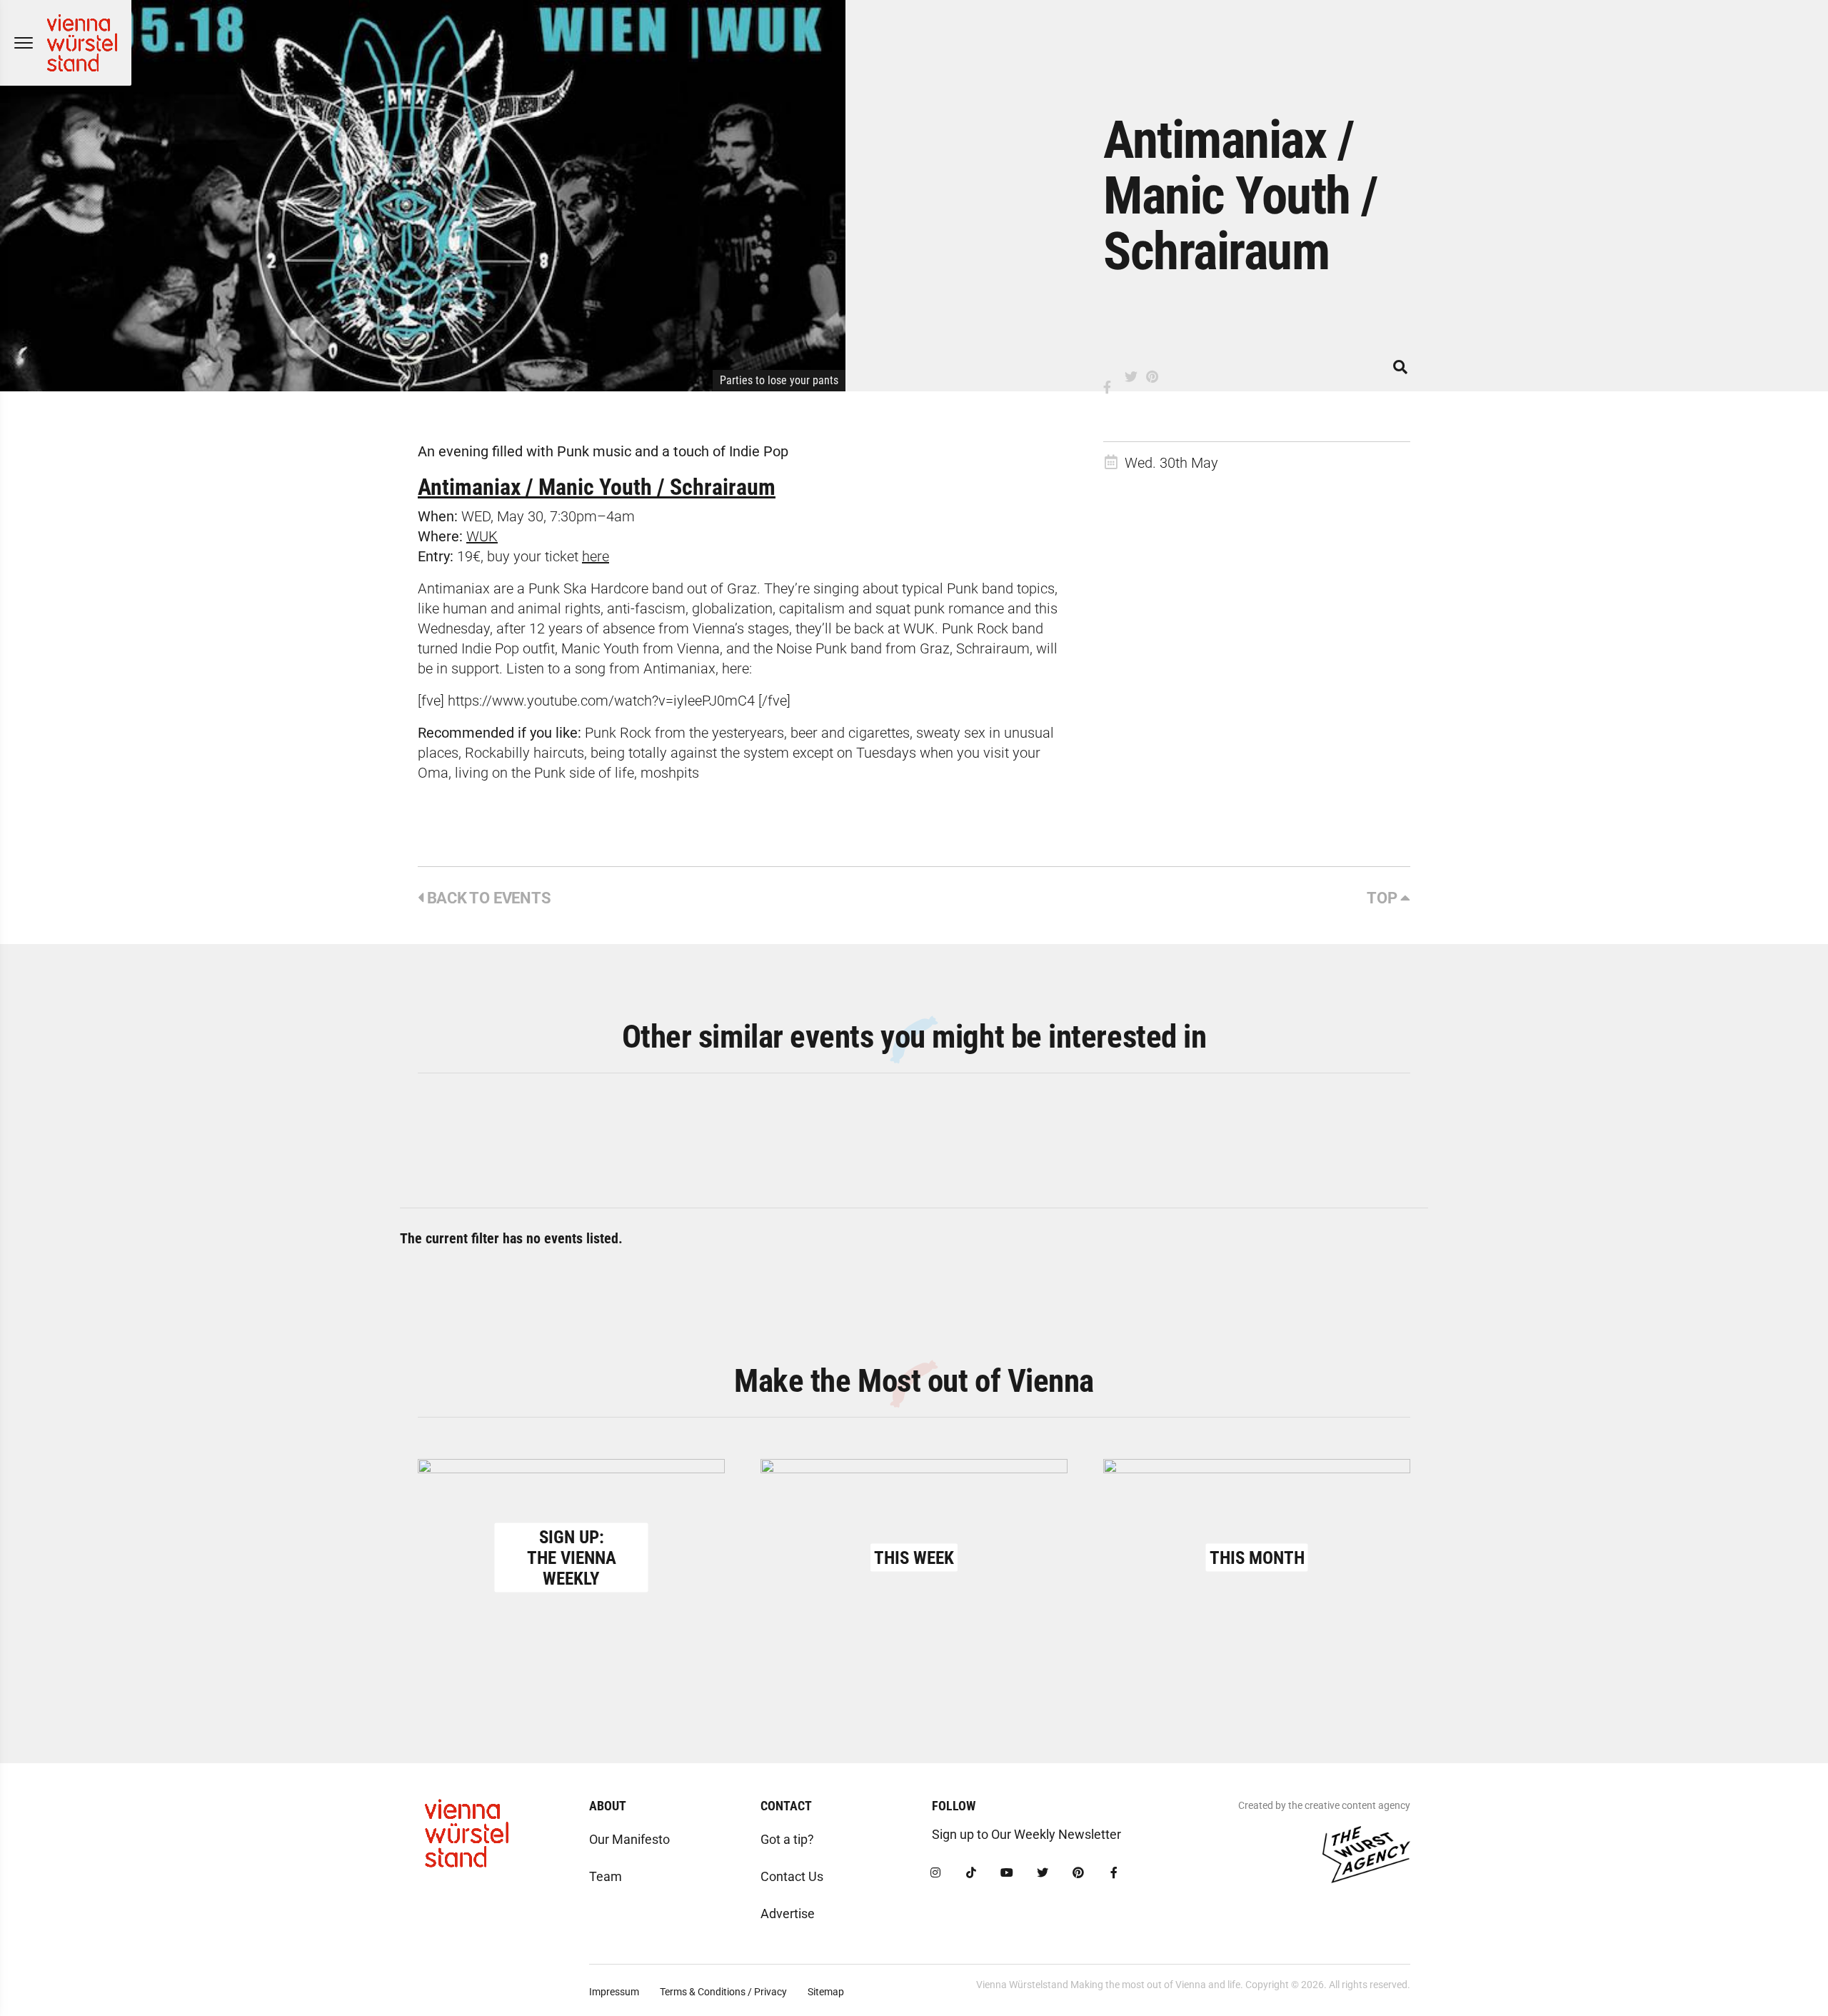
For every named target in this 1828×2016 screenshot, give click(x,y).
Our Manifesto (629, 1839)
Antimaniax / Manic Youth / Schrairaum (597, 487)
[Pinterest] (1078, 1873)
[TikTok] (971, 1873)
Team (606, 1876)
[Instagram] (935, 1873)
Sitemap (826, 1992)
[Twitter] (1043, 1873)
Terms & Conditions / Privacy (723, 1992)
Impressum (614, 1992)
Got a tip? (787, 1839)
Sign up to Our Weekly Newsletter (1026, 1834)
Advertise (788, 1914)
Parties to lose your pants (779, 380)
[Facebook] (1114, 1873)
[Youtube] (1007, 1873)
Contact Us (792, 1876)
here (596, 556)
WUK (482, 536)
